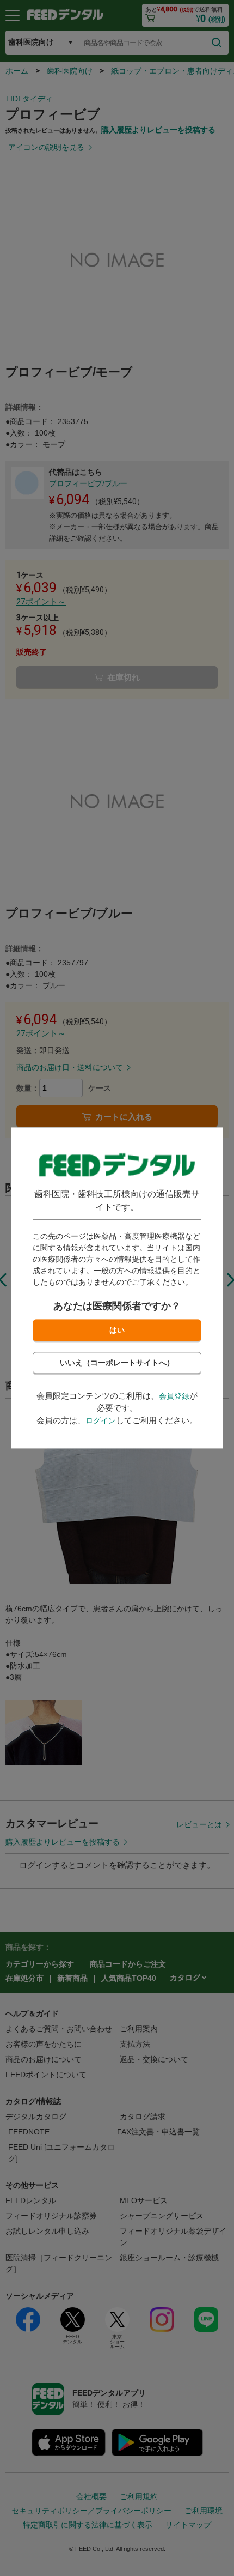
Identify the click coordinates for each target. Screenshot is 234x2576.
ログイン (101, 1420)
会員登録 (174, 1396)
